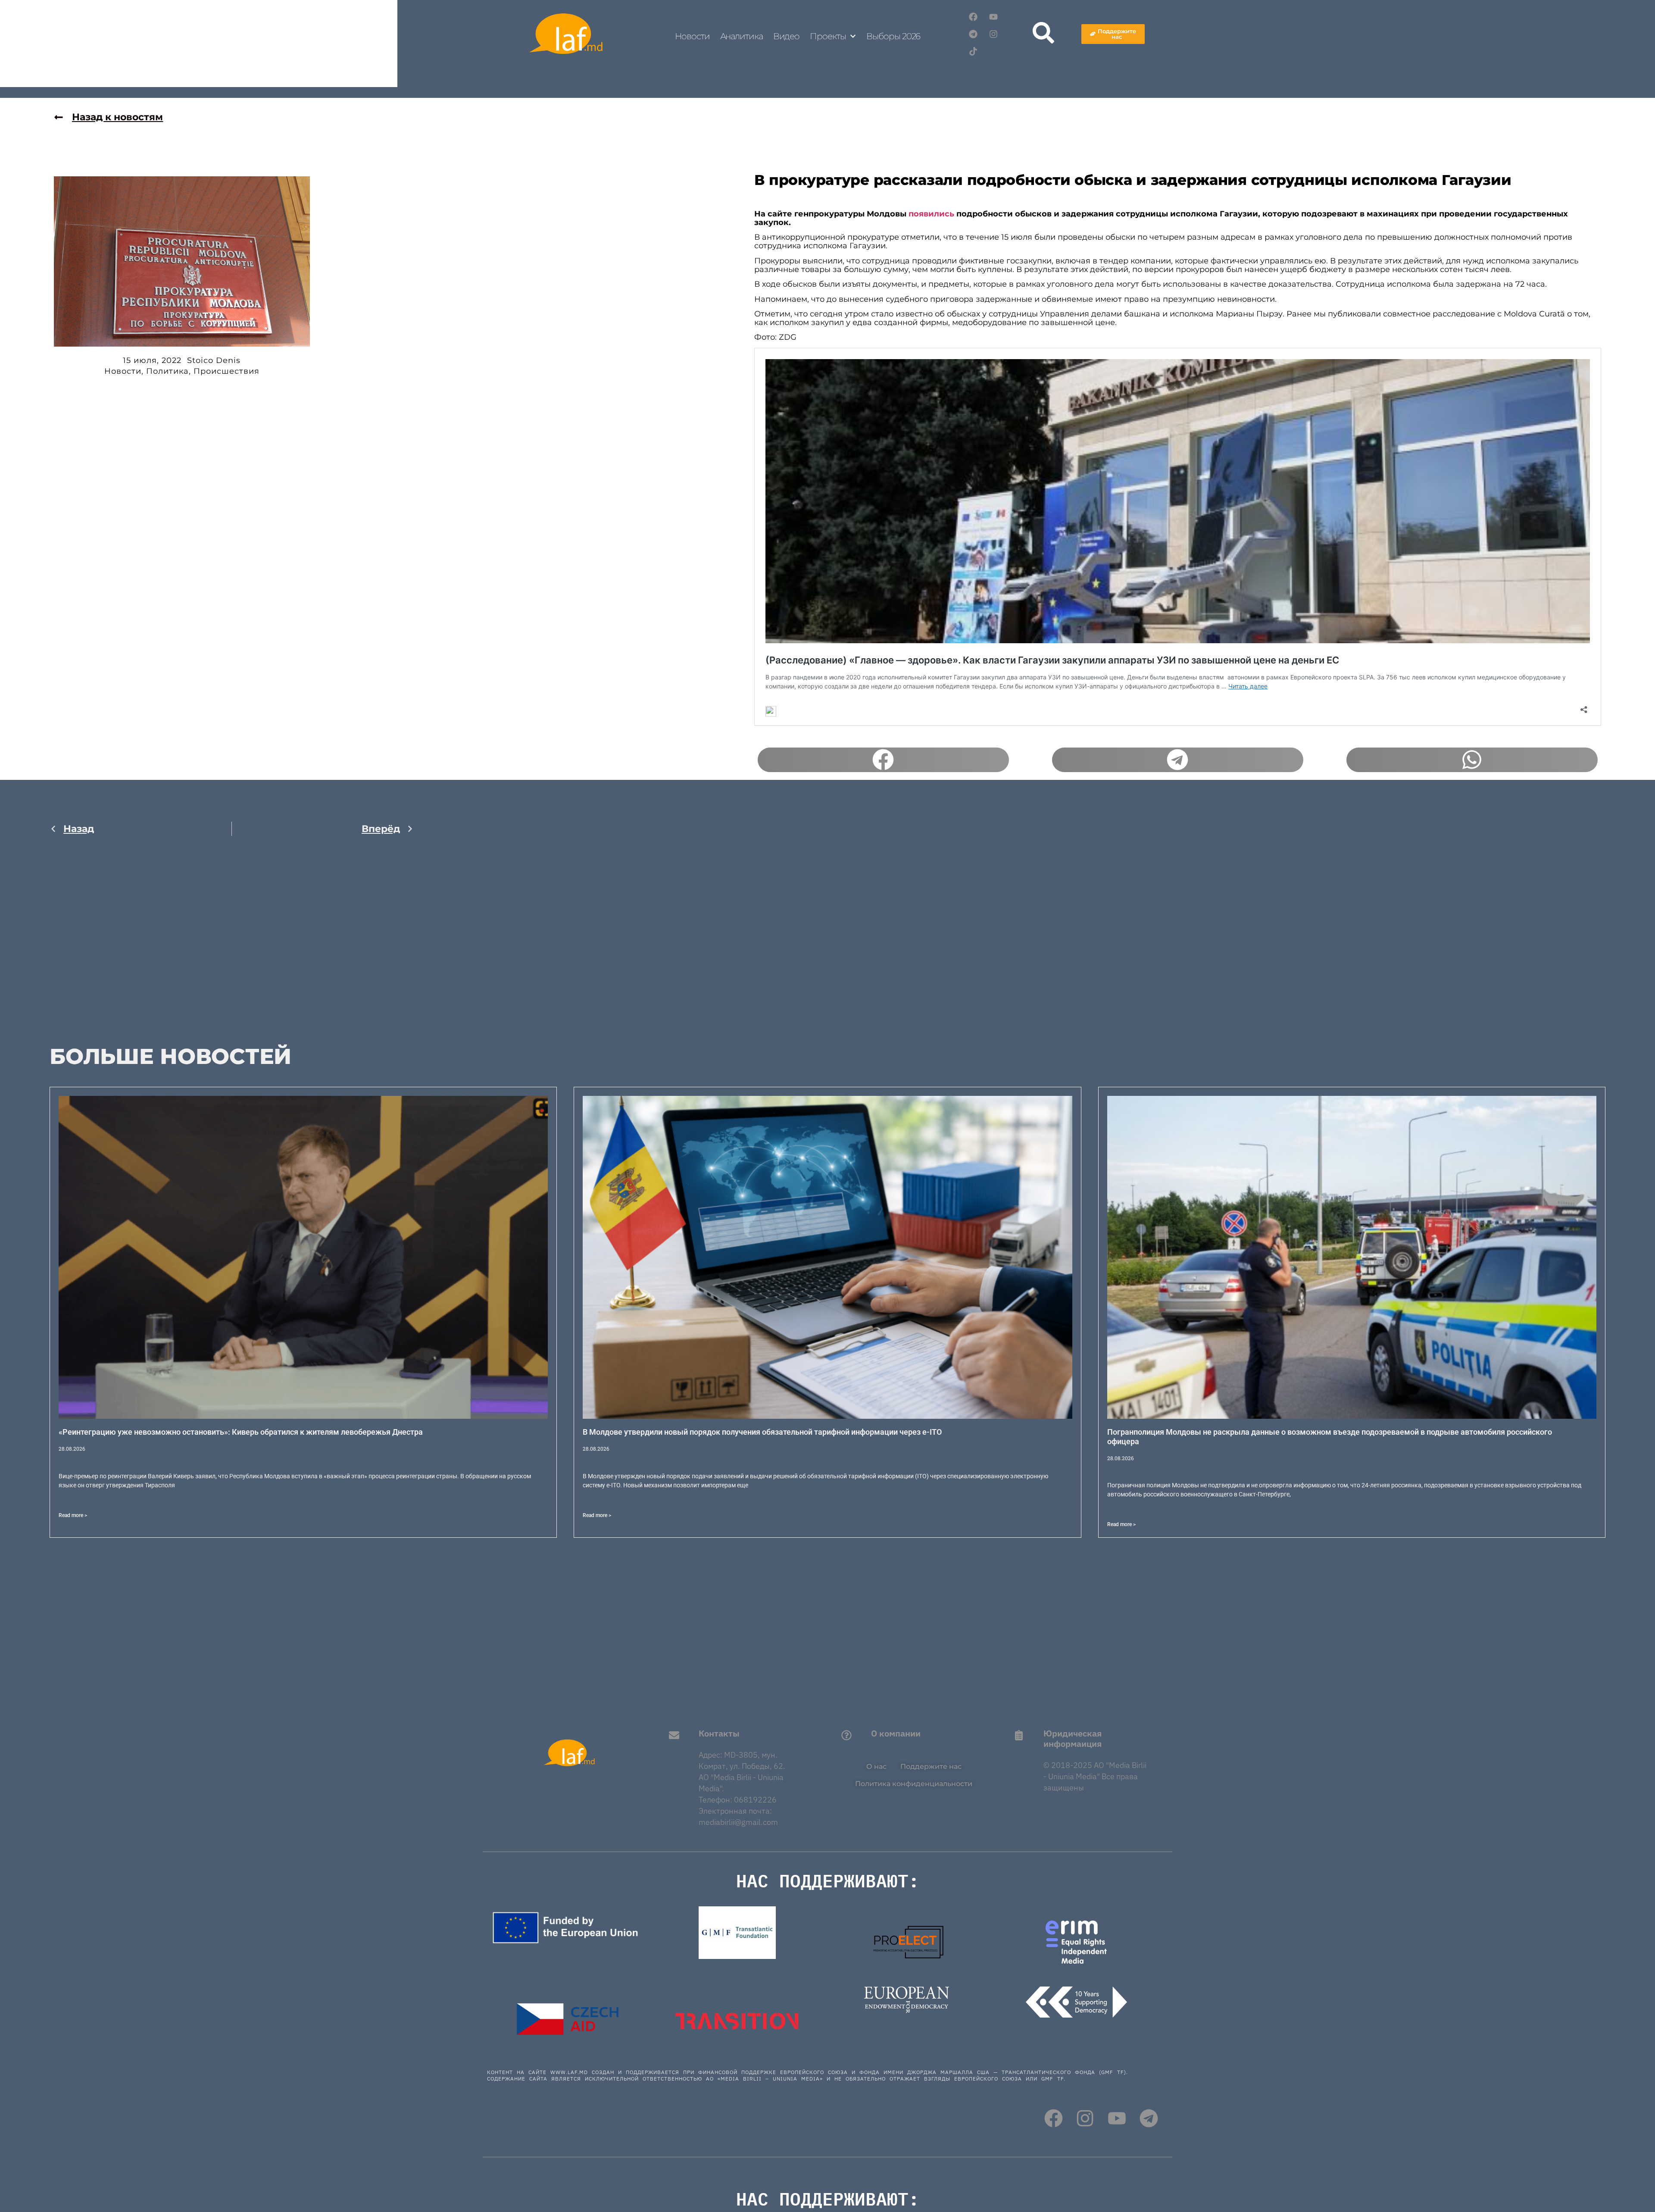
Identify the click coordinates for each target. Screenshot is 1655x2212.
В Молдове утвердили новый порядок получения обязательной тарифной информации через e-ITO (762, 1432)
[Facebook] (973, 17)
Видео (787, 36)
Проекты (828, 36)
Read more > (73, 1515)
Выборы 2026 (893, 36)
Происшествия (226, 371)
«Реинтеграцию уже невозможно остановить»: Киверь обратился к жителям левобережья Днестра (241, 1432)
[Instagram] (993, 34)
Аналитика (742, 36)
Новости (692, 36)
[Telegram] (973, 34)
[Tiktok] (973, 51)
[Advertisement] (232, 934)
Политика (167, 371)
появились (931, 214)
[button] (883, 760)
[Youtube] (993, 17)
